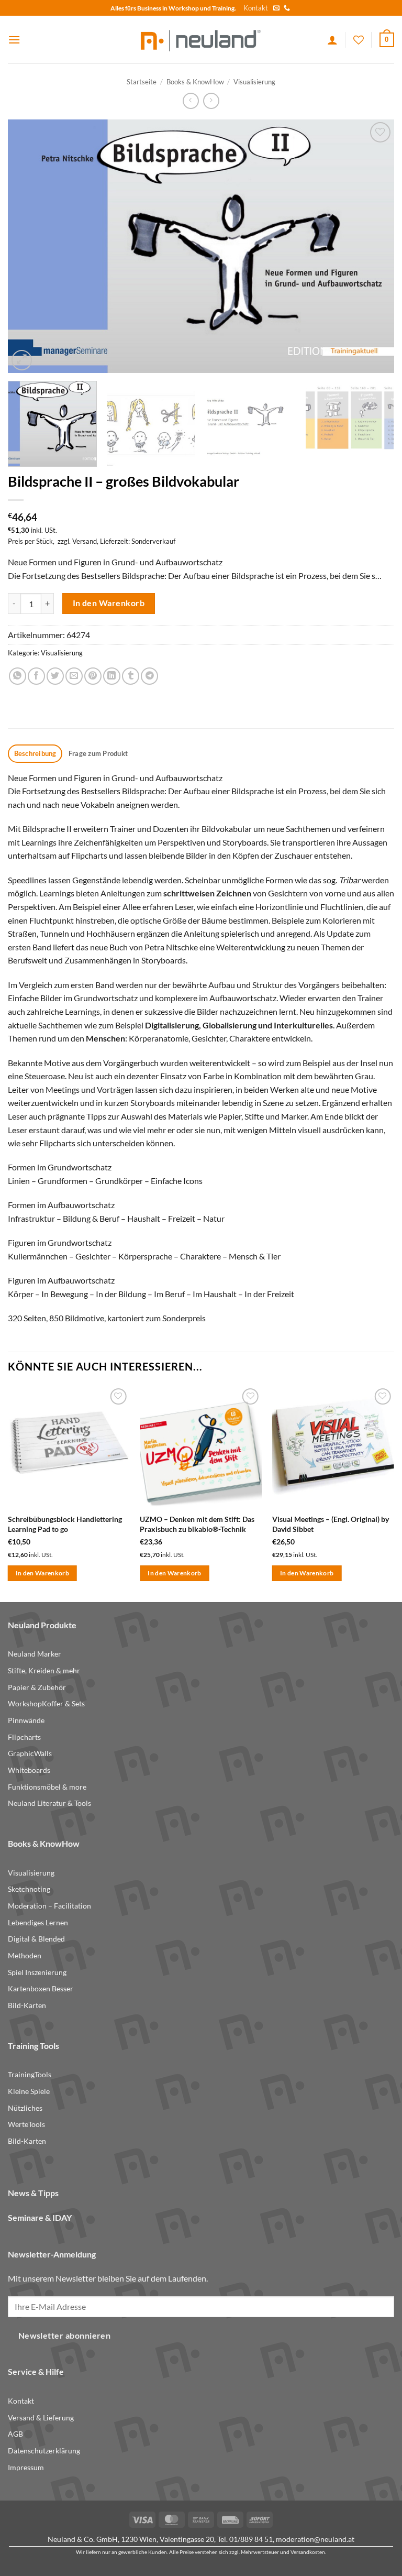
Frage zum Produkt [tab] (98, 753)
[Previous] (29, 246)
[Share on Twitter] (55, 676)
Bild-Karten (27, 2005)
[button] (14, 40)
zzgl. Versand (77, 541)
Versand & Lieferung (41, 2418)
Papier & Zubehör (37, 1687)
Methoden (25, 1955)
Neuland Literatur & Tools (49, 1803)
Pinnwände (26, 1720)
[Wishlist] (359, 40)
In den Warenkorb (109, 603)
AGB (15, 2434)
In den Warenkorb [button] (43, 1573)
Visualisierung (254, 82)
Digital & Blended (36, 1939)
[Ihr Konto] (332, 40)
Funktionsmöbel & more (47, 1787)
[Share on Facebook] (36, 676)
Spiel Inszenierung (37, 1972)
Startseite (142, 82)
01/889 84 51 (251, 2539)
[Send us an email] (276, 8)
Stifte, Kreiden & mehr (44, 1670)
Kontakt (256, 8)
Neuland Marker (35, 1654)
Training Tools (33, 2046)
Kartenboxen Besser (41, 1988)
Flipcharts (24, 1737)
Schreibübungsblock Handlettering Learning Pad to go (65, 1524)
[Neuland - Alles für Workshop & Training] (201, 40)
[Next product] (191, 101)
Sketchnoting (29, 1889)
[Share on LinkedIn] (112, 676)
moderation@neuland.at (315, 2539)
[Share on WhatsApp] (18, 676)
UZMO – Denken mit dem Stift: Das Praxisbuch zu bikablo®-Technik (197, 1524)
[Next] (373, 246)
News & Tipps (33, 2193)
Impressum (26, 2467)
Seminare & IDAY (40, 2217)
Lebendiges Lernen (38, 1922)
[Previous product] (211, 101)
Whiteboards (29, 1770)
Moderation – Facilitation (49, 1906)
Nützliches (25, 2108)
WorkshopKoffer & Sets (46, 1703)
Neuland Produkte (42, 1625)
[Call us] (287, 8)
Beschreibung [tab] (35, 753)
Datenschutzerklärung (44, 2451)
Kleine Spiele (29, 2091)
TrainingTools (30, 2074)
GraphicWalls (30, 1753)
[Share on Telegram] (149, 676)
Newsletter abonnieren (65, 2336)
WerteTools (26, 2124)
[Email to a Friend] (74, 676)
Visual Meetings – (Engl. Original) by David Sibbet (331, 1524)
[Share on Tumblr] (131, 676)
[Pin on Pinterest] (93, 676)
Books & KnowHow (195, 82)
